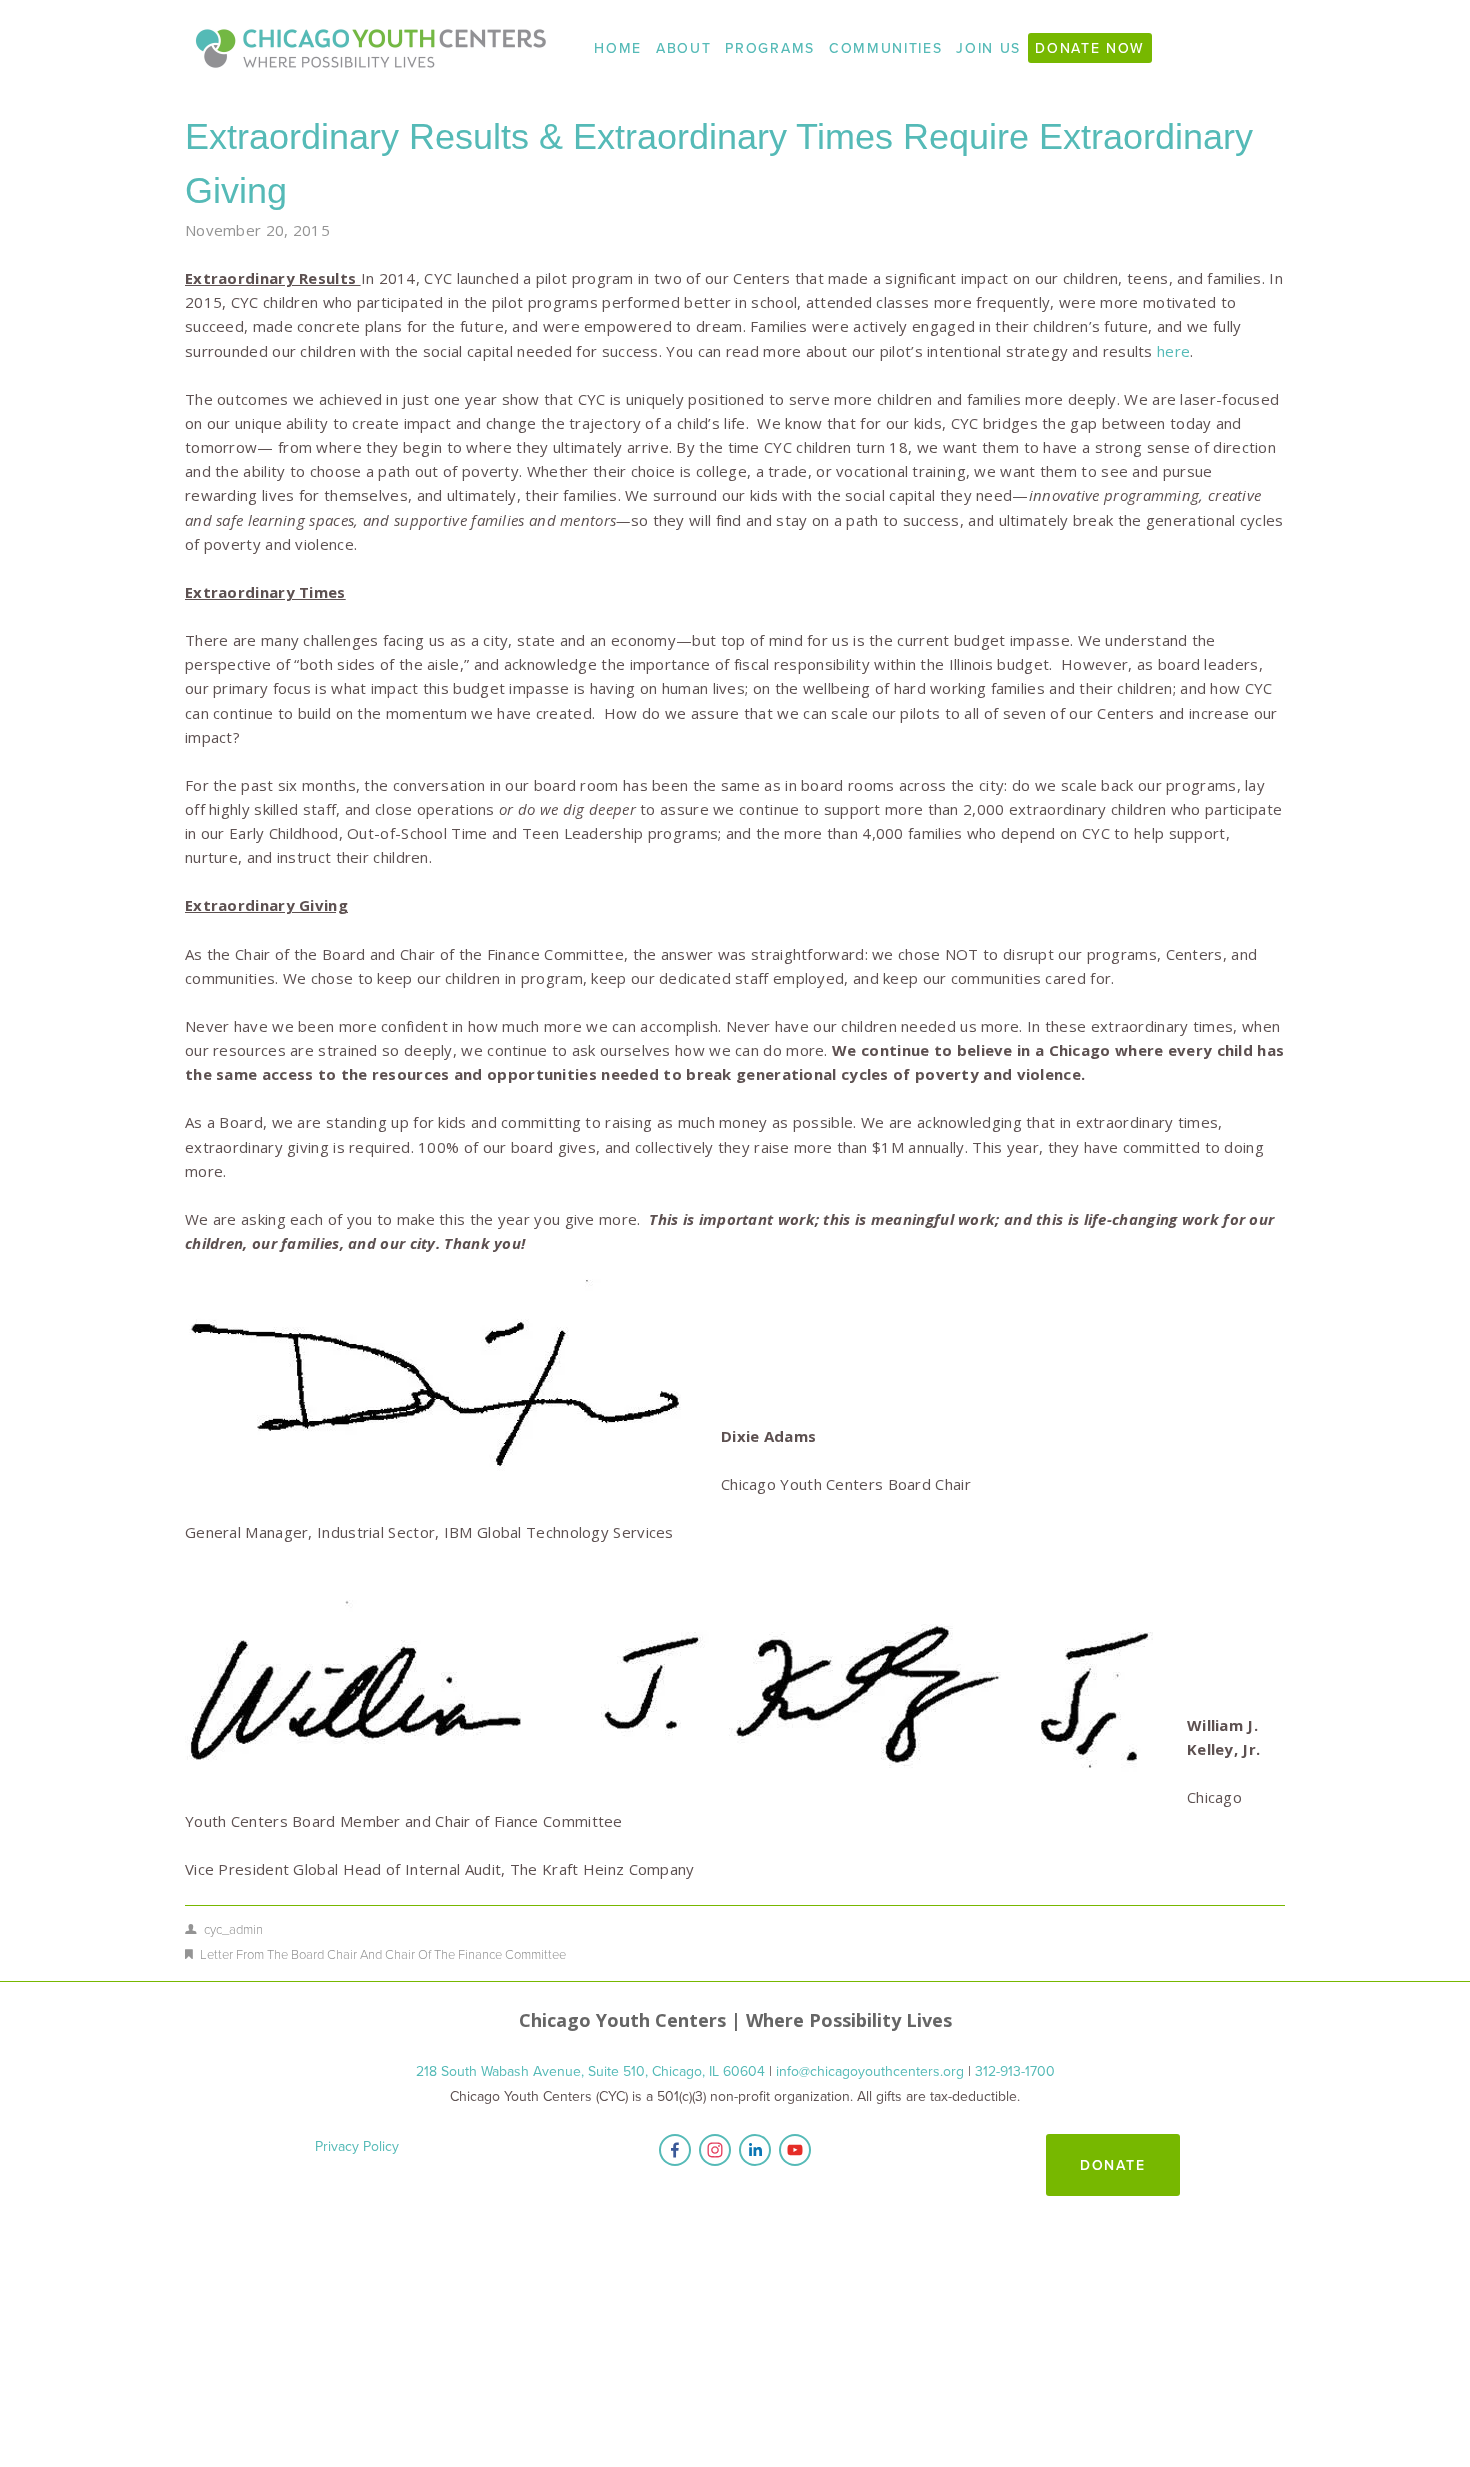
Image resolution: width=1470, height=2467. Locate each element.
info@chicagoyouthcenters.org (870, 2071)
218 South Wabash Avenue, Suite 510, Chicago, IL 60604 (590, 2071)
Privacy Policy (357, 2146)
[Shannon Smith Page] (755, 2150)
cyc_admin (233, 1929)
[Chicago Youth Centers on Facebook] (675, 2150)
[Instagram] (715, 2150)
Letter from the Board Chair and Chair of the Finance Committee (383, 1954)
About (683, 48)
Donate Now (1090, 48)
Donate (1113, 2165)
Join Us (988, 48)
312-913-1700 (1015, 2071)
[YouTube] (795, 2150)
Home (618, 48)
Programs (769, 48)
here (1173, 351)
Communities (885, 48)
